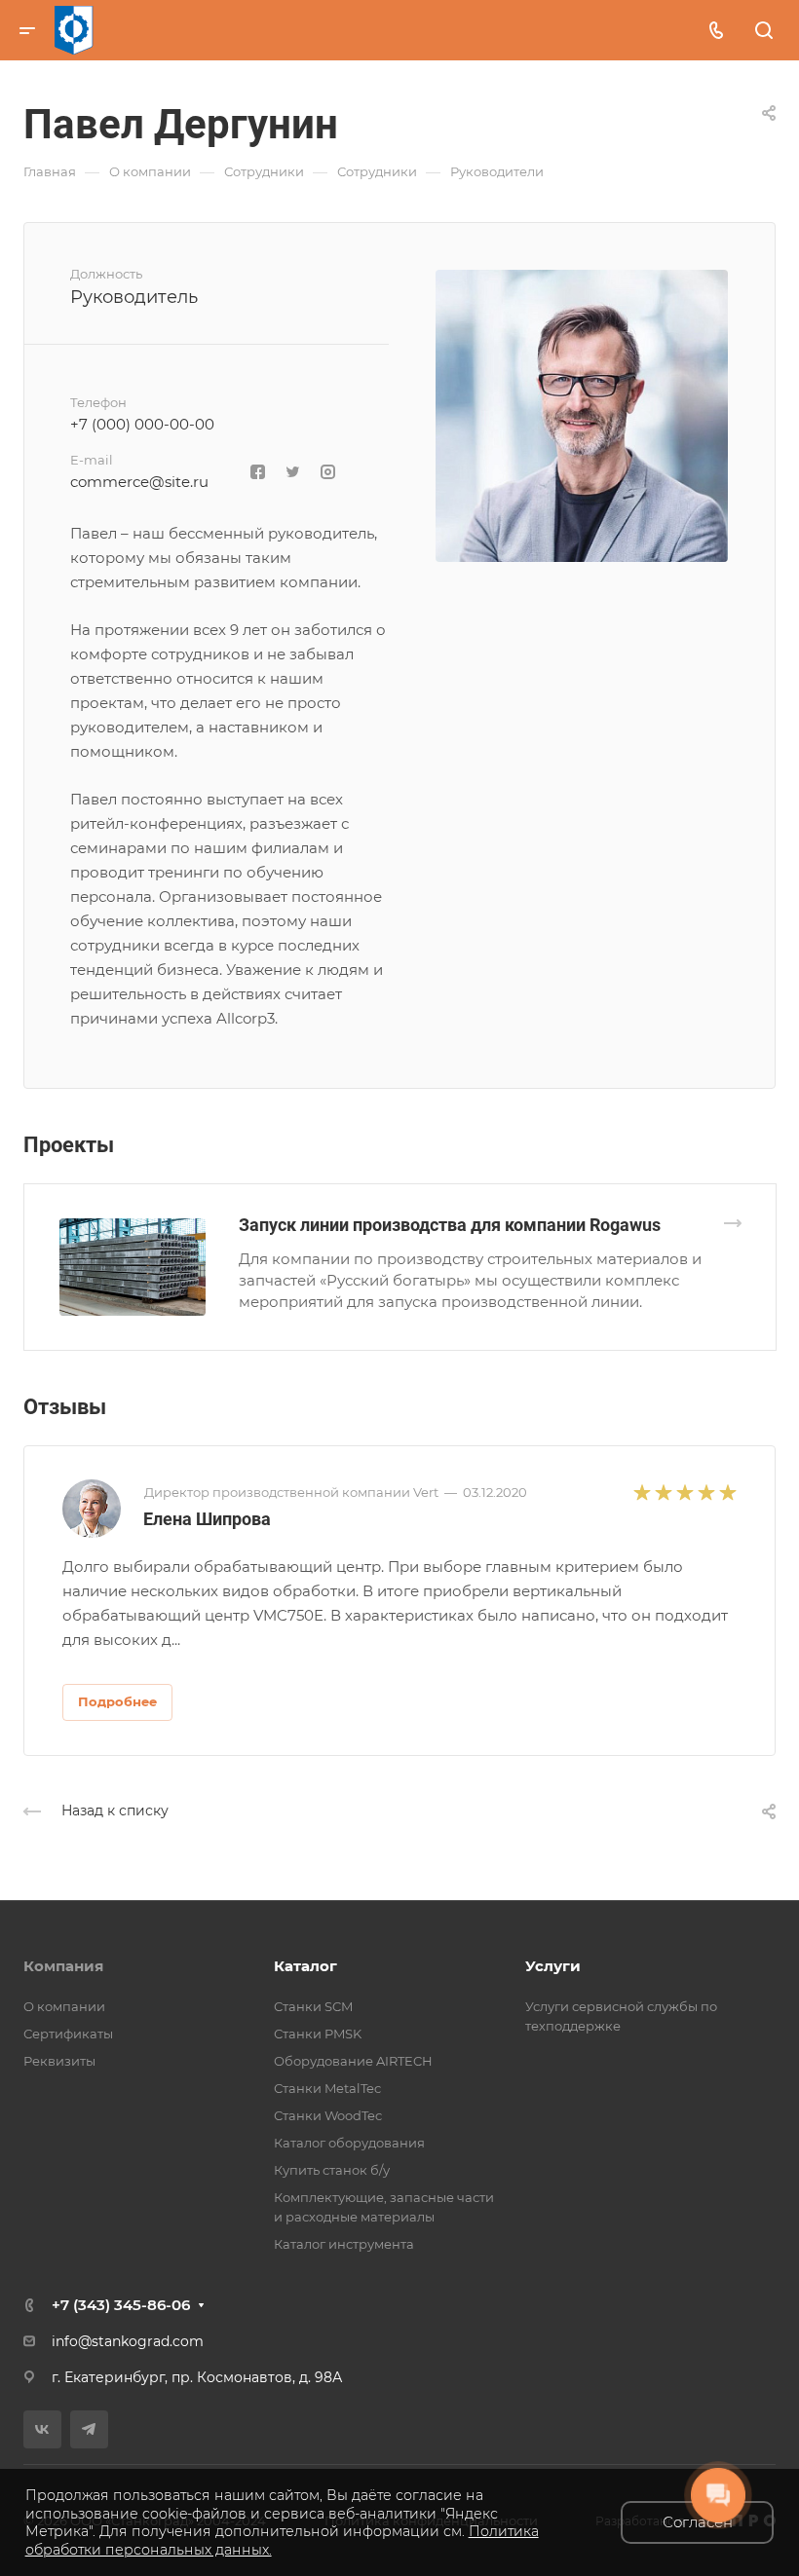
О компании (64, 2006)
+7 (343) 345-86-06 (121, 2305)
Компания (63, 1966)
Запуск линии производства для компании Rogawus (450, 1225)
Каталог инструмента (344, 2244)
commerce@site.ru (139, 482)
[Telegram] (89, 2429)
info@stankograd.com (128, 2341)
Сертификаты (68, 2034)
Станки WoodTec (328, 2115)
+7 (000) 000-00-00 (142, 424)
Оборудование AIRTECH (353, 2061)
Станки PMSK (318, 2034)
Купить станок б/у (332, 2170)
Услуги (553, 1966)
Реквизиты (59, 2061)
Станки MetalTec (327, 2088)
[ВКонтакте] (42, 2429)
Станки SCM (313, 2006)
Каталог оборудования (349, 2143)
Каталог (305, 1966)
